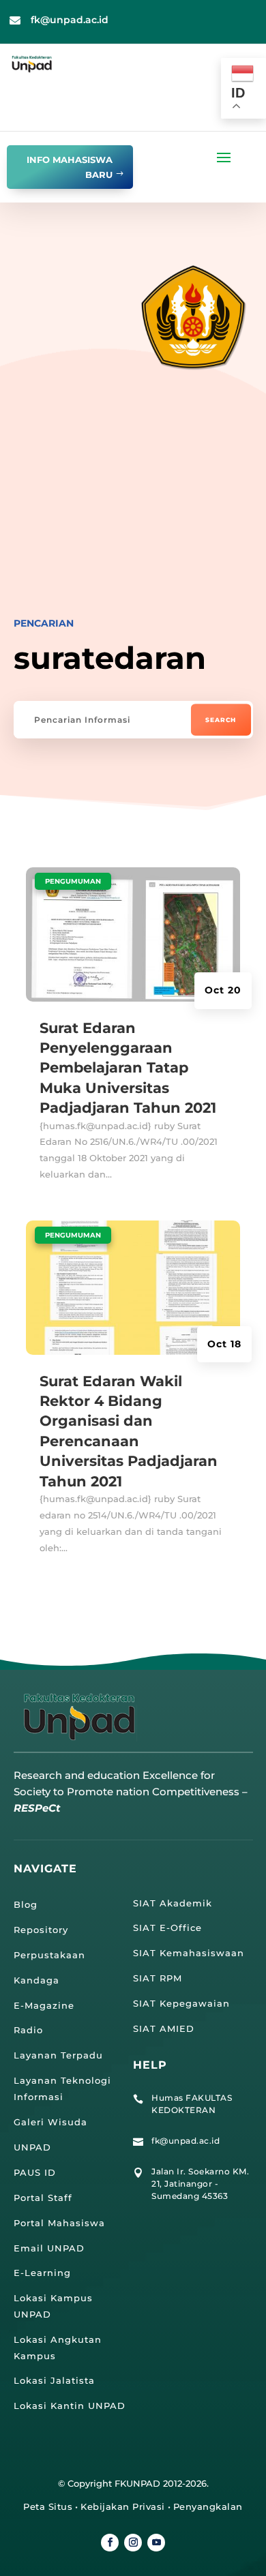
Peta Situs (48, 2506)
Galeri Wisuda (50, 2122)
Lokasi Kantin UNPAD (70, 2406)
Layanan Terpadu (58, 2055)
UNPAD (32, 2147)
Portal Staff (43, 2198)
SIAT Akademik (173, 1903)
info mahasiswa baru (70, 167)
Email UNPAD (49, 2248)
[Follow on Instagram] (133, 2543)
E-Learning (42, 2273)
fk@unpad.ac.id (70, 20)
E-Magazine (44, 2005)
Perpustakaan (49, 1955)
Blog (26, 1904)
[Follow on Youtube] (156, 2543)
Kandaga (36, 1980)
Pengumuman (73, 881)
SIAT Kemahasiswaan (189, 1953)
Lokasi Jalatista (54, 2380)
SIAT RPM (158, 1978)
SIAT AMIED (164, 2028)
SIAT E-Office (167, 1928)
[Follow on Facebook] (110, 2543)
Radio (28, 2030)
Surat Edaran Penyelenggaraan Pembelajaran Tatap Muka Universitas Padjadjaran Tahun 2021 (128, 1068)
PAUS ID (35, 2172)
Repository (41, 1930)
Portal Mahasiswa (59, 2223)
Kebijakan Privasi (123, 2506)
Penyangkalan (208, 2506)
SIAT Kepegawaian (181, 2003)
